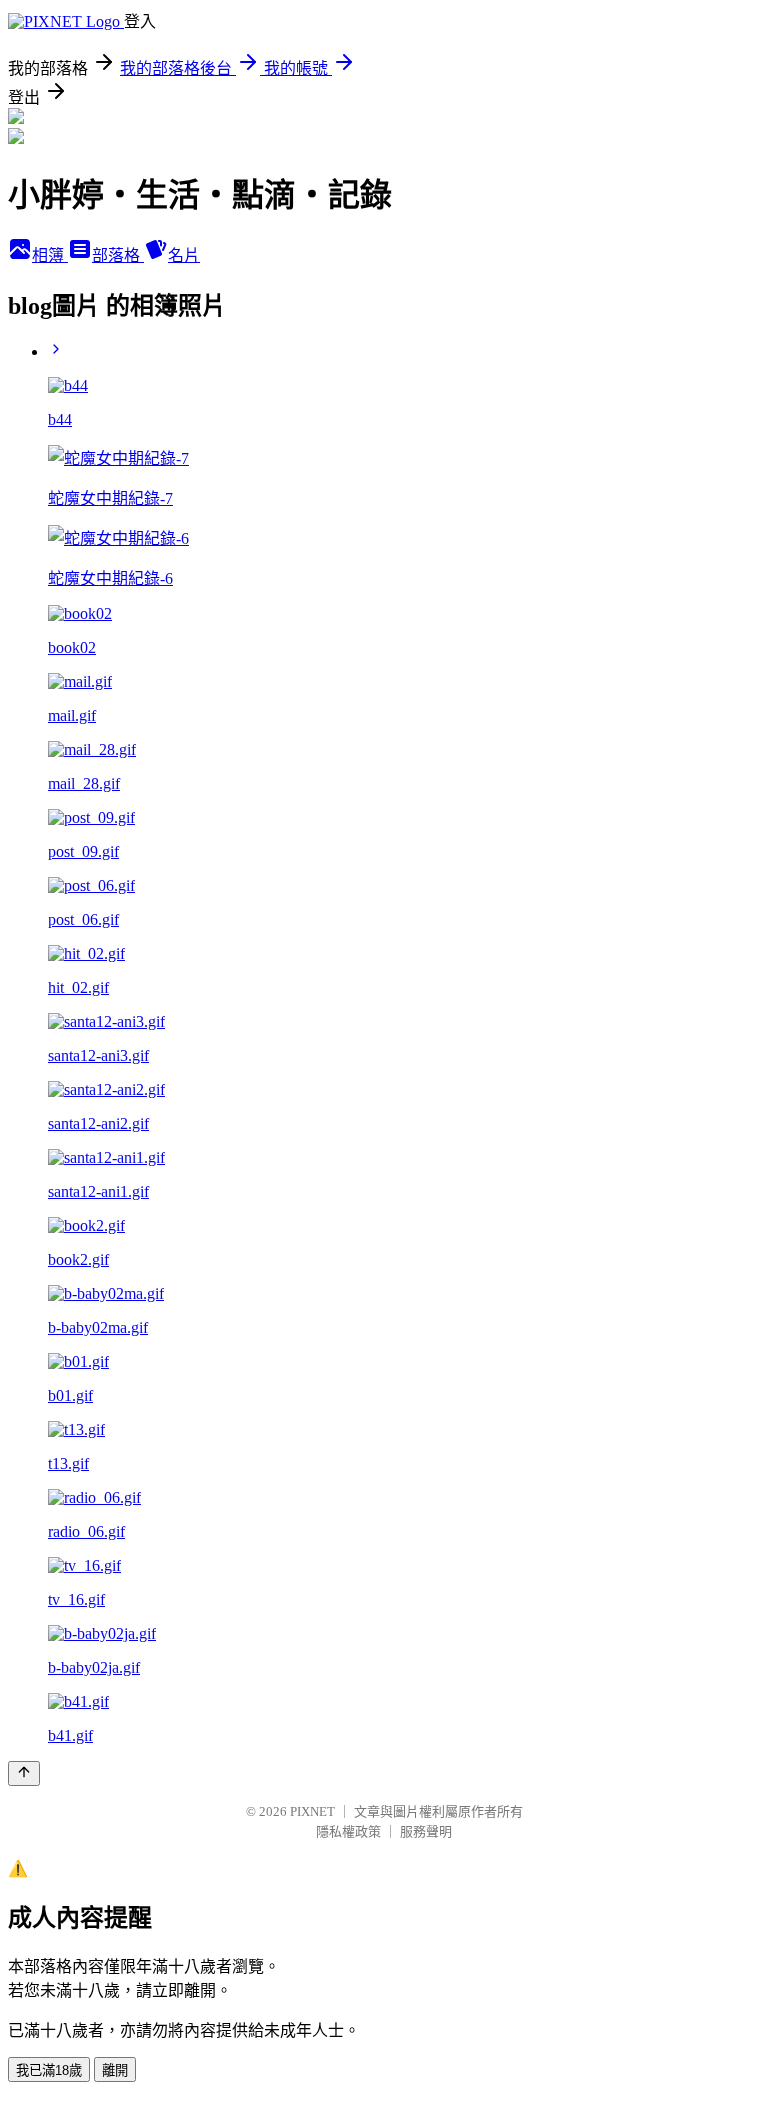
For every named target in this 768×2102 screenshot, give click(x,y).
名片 (184, 255)
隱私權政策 (348, 1831)
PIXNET (312, 1811)
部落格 (118, 255)
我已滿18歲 (49, 2070)
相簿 (50, 255)
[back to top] (24, 1773)
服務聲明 (426, 1831)
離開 (115, 2070)
